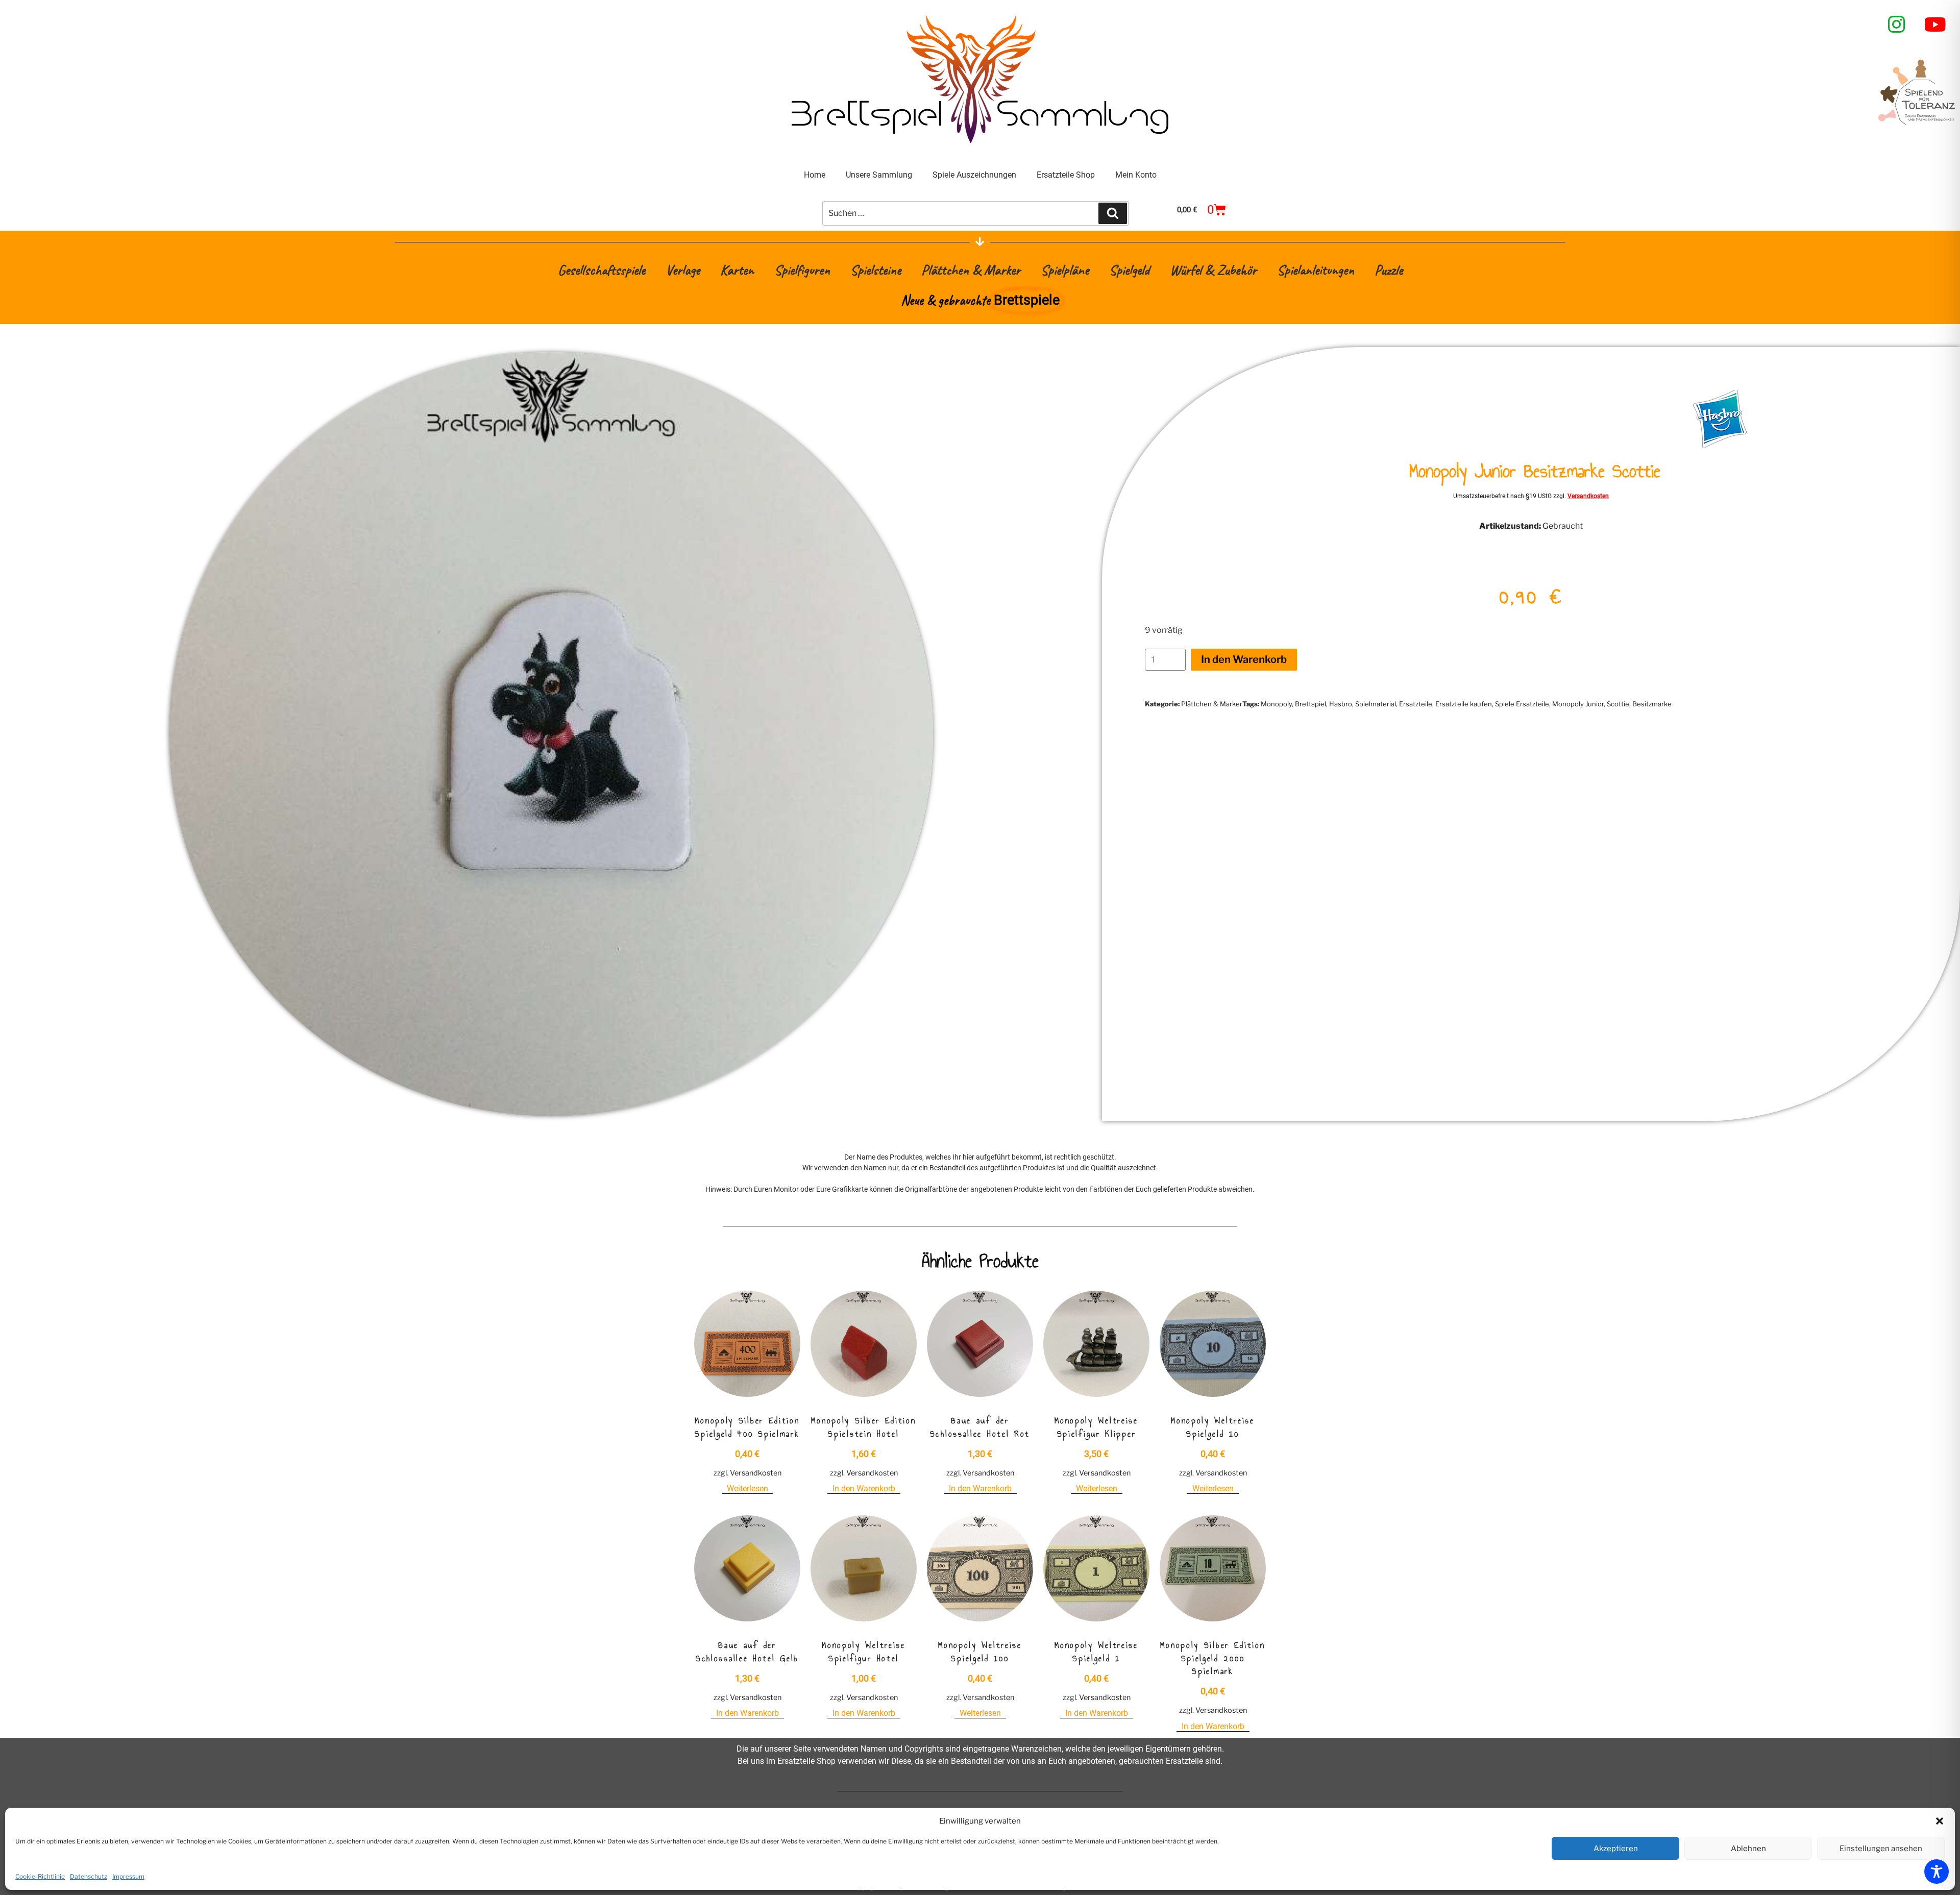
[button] (1940, 1821)
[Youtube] (1935, 24)
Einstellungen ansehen (1881, 1849)
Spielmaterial (1376, 704)
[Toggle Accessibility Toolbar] (1937, 1872)
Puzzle (1389, 270)
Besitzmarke (1652, 704)
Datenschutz (89, 1876)
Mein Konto (1136, 175)
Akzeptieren (1616, 1849)
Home (815, 175)
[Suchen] (1113, 213)
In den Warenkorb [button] (864, 1488)
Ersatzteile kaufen (1464, 704)
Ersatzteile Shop (1066, 175)
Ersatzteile (1416, 704)
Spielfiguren (802, 270)
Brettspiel (1310, 704)
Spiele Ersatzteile (1522, 704)
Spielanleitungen (1316, 270)
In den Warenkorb (1244, 659)
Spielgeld (1129, 270)
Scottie (1618, 704)
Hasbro (1341, 704)
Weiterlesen (748, 1488)
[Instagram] (1897, 24)
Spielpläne (1065, 270)
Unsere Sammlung (879, 175)
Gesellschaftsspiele (602, 270)
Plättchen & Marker (971, 270)
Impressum (128, 1876)
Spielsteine (876, 270)
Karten (737, 270)
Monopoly (1276, 704)
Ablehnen (1748, 1849)
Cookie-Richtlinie (40, 1876)
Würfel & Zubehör (1213, 270)
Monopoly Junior (1578, 704)
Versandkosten (1588, 496)
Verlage (683, 270)
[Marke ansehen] (1720, 445)
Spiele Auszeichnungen (974, 175)
